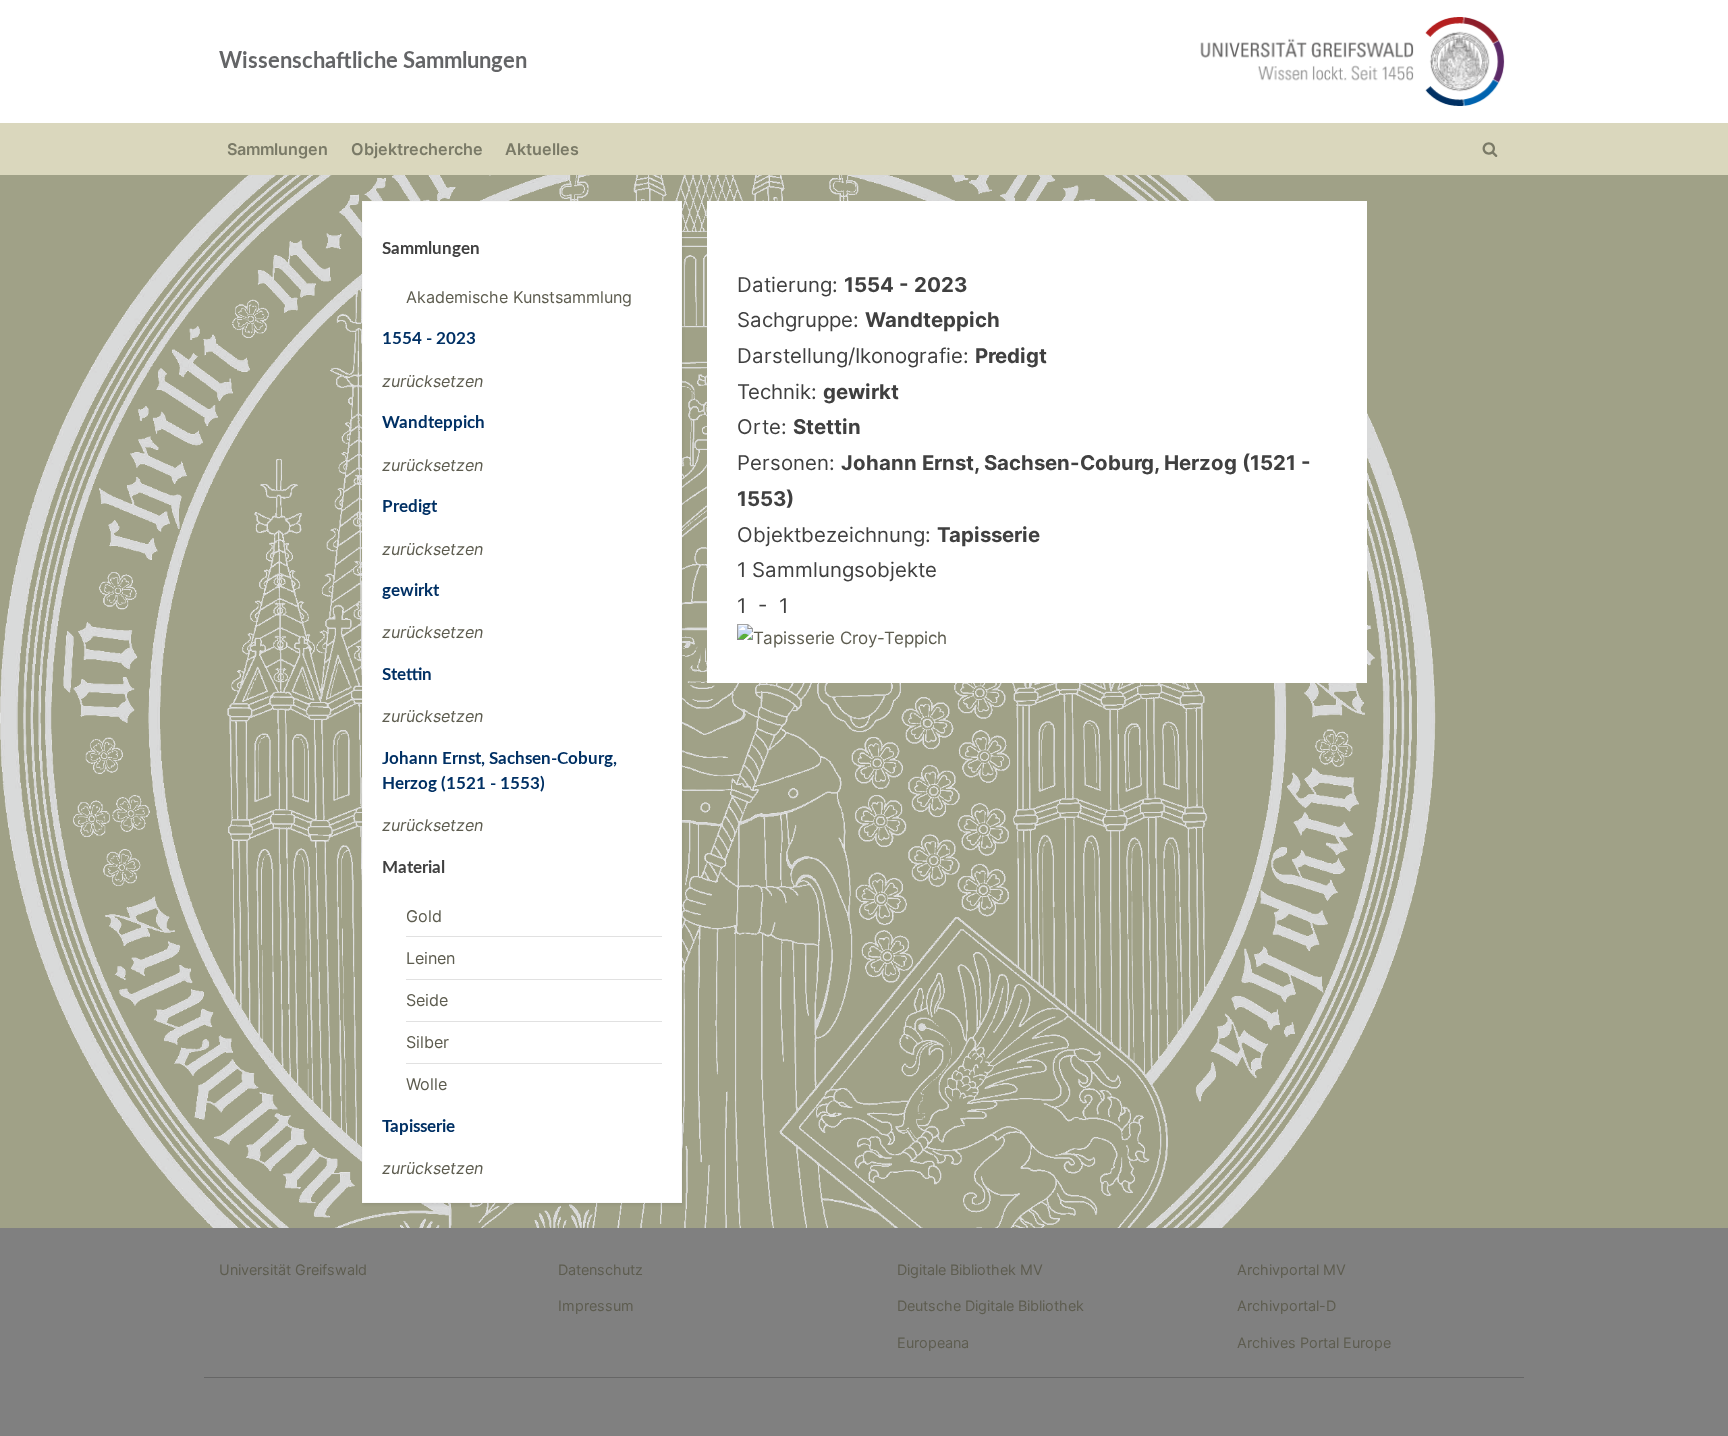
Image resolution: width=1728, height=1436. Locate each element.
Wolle (426, 1084)
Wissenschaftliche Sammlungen (373, 61)
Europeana (933, 1342)
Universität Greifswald (293, 1269)
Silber (427, 1042)
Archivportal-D (1286, 1305)
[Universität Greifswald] (1149, 61)
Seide (427, 1000)
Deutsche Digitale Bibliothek (990, 1305)
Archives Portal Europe (1314, 1342)
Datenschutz (600, 1269)
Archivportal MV (1291, 1269)
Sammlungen (277, 149)
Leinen (430, 958)
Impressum (596, 1305)
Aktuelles (542, 149)
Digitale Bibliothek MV (970, 1269)
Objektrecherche (417, 149)
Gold (424, 916)
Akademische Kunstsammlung (519, 297)
